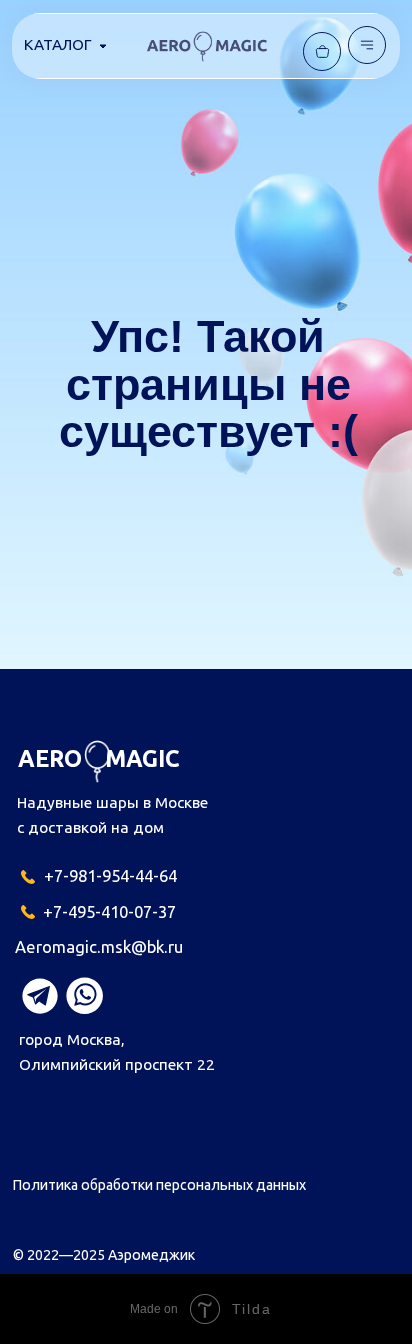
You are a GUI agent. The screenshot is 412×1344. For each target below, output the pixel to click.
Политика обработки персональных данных (159, 1185)
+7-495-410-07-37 (109, 911)
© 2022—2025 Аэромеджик (104, 1255)
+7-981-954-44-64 (110, 875)
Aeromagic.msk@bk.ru (99, 946)
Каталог (58, 44)
